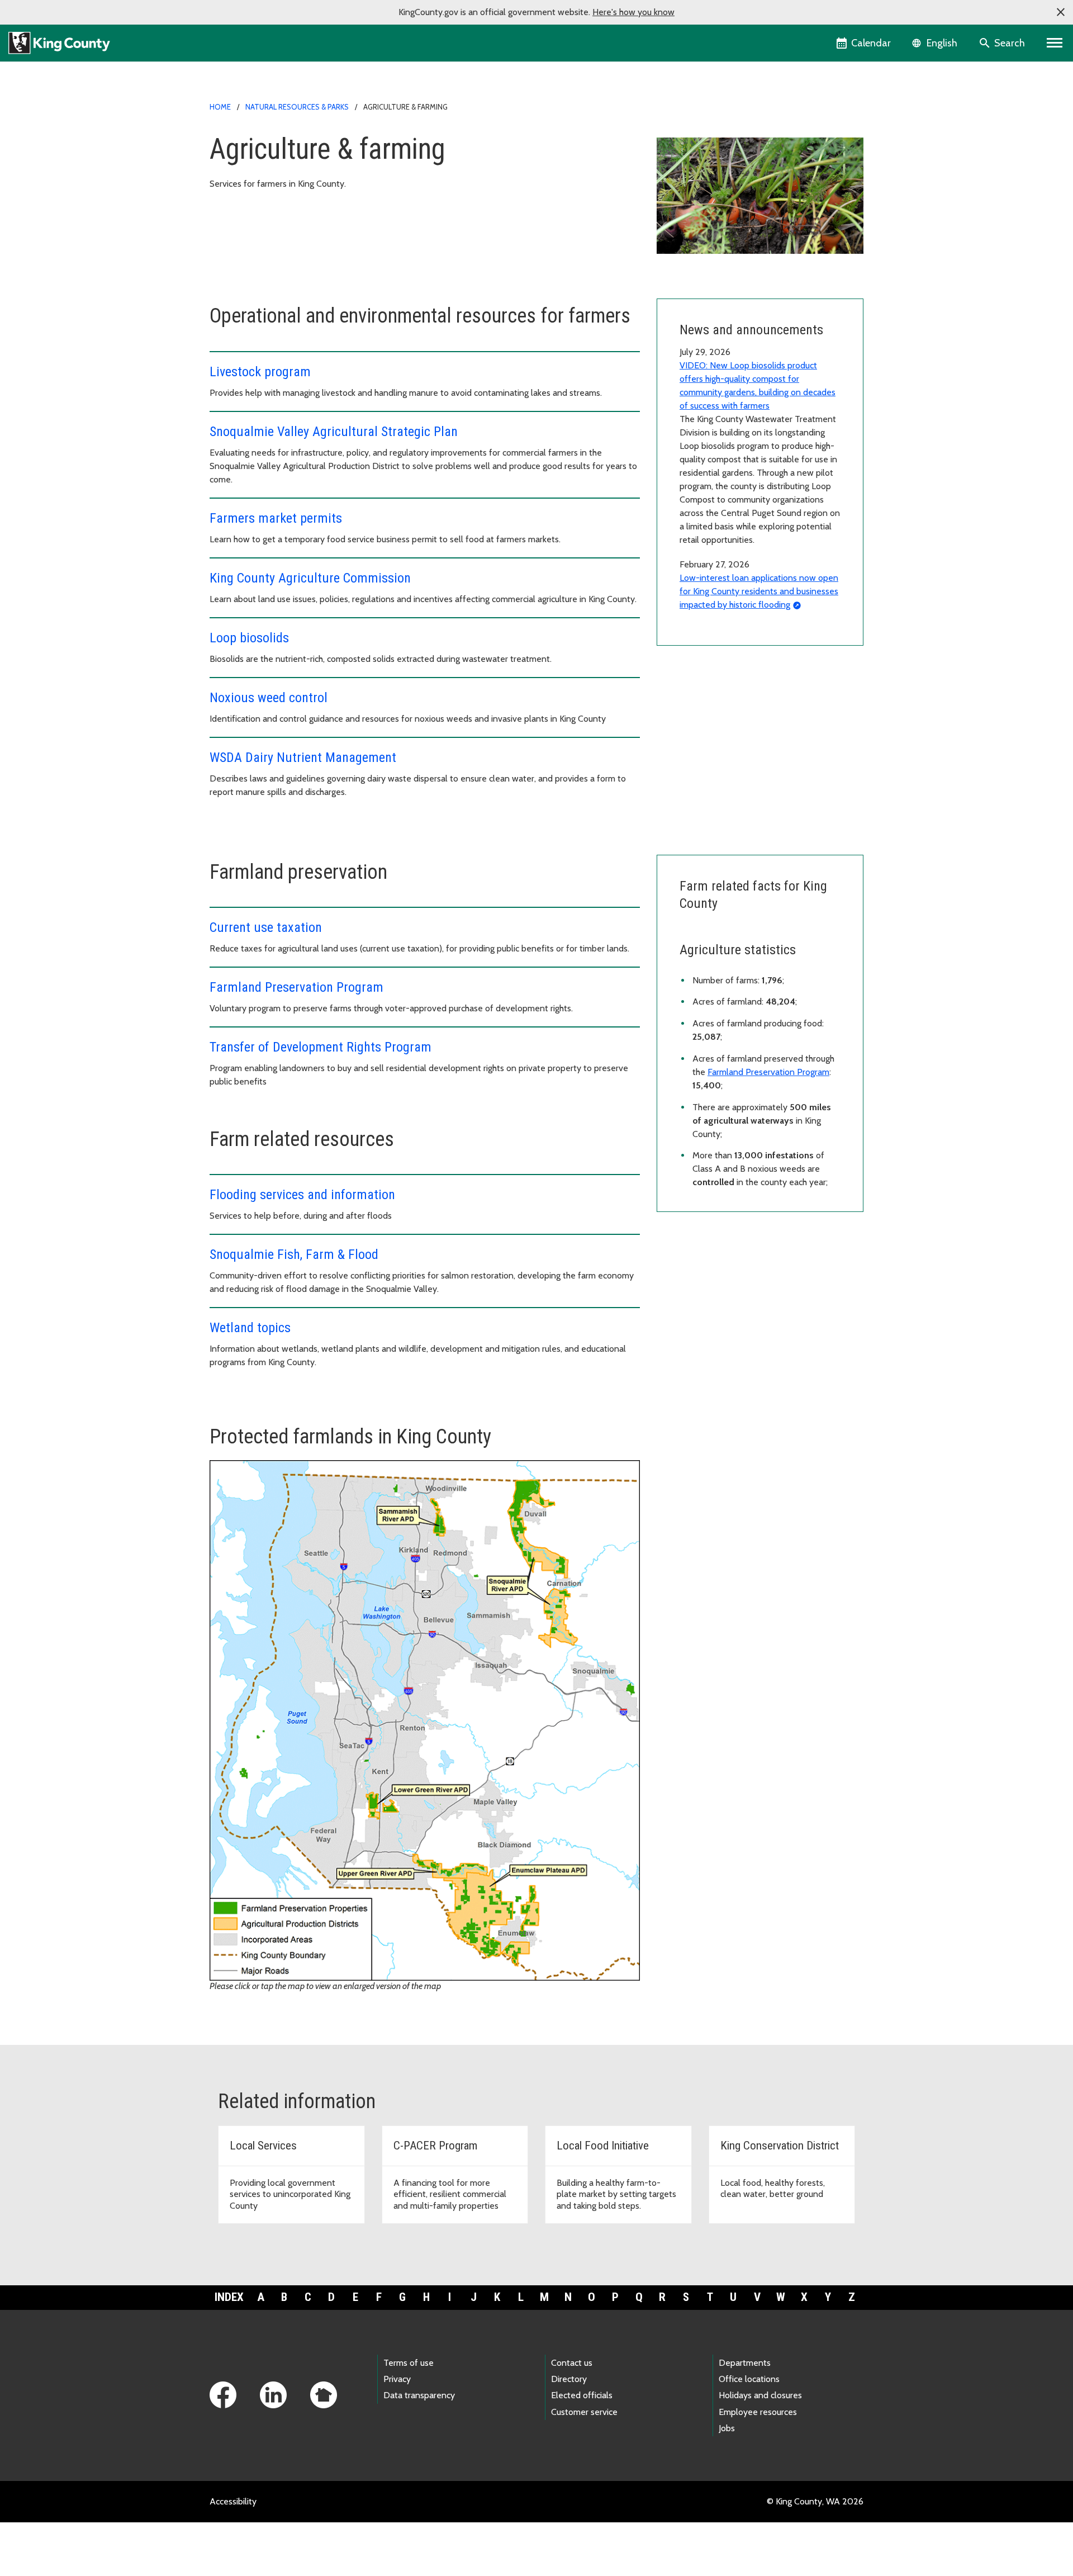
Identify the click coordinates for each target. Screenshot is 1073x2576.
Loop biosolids (249, 638)
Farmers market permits (276, 518)
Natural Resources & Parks (297, 107)
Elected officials (582, 2395)
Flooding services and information (302, 1195)
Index (229, 2297)
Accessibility (233, 2501)
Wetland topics (250, 1328)
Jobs (727, 2428)
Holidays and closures (760, 2395)
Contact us (572, 2363)
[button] (1061, 12)
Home (220, 107)
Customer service (584, 2412)
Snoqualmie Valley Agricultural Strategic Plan (334, 432)
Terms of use (409, 2363)
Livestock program (260, 372)
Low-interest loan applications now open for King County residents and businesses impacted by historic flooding (759, 591)
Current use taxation (266, 927)
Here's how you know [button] (633, 12)
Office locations (749, 2379)
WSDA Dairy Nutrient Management (303, 757)
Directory (569, 2379)
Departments (745, 2363)
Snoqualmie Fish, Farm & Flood (294, 1254)
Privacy (397, 2379)
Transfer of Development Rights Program (321, 1047)
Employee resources (758, 2412)
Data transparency (419, 2395)
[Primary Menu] (1055, 43)
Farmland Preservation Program (296, 987)
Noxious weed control (269, 698)
